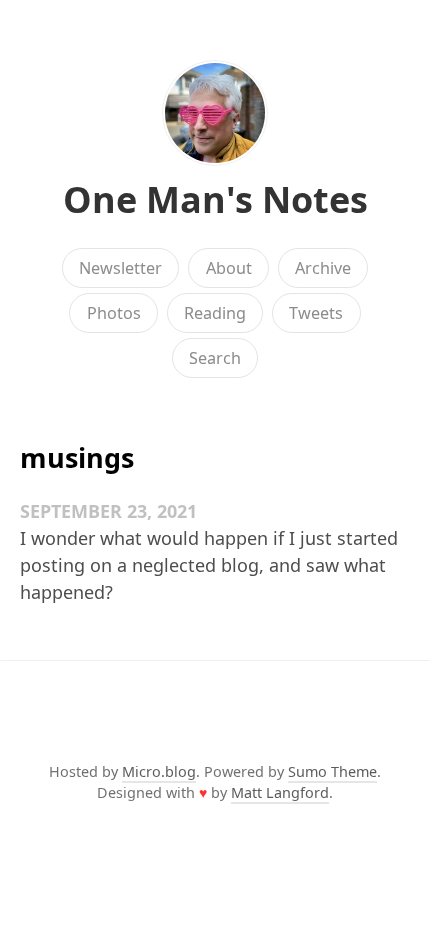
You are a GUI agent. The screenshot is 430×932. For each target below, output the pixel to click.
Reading (215, 313)
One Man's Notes (215, 199)
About (229, 268)
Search (215, 358)
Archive (323, 268)
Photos (114, 313)
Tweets (316, 313)
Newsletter (120, 268)
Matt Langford (280, 792)
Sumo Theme (332, 771)
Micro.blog (159, 771)
